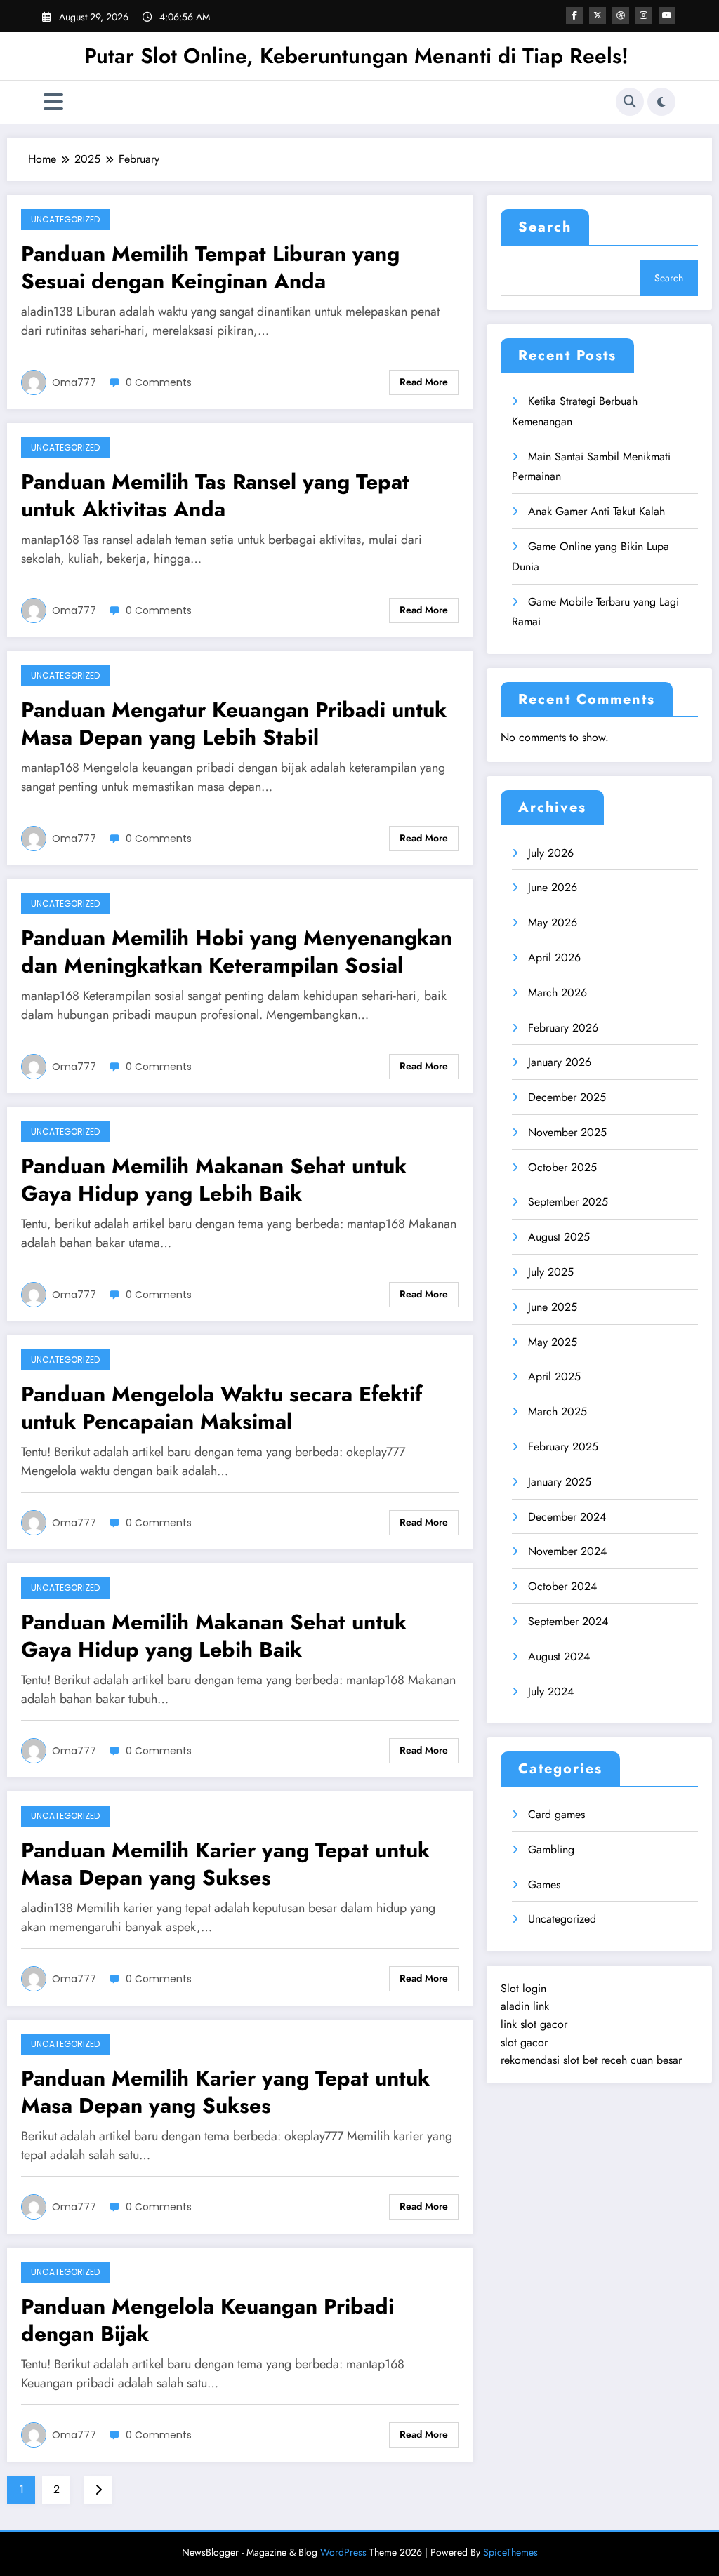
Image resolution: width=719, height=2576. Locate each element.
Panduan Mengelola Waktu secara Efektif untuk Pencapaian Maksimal (222, 1408)
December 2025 (567, 1097)
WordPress (343, 2552)
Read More (424, 382)
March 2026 (558, 993)
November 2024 (567, 1551)
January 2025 (560, 1482)
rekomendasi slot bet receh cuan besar (591, 2060)
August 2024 (559, 1656)
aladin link (525, 2006)
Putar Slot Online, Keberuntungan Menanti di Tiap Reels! (356, 56)
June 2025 (553, 1307)
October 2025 (562, 1167)
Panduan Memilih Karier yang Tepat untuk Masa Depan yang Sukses (225, 1864)
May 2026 (553, 922)
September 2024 (568, 1621)
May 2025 (553, 1342)
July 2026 (551, 853)
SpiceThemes (510, 2552)
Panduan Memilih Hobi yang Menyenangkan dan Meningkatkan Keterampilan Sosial (237, 952)
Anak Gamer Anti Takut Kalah (596, 511)
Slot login (523, 1988)
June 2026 (553, 887)
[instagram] (644, 15)
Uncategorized (65, 219)
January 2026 (560, 1062)
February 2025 (563, 1447)
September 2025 (568, 1202)
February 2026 (563, 1028)
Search (545, 227)
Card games (556, 1814)
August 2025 (559, 1237)
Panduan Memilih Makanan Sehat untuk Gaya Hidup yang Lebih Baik (214, 1180)
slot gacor (524, 2042)
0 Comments (159, 382)
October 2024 (562, 1586)
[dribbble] (621, 15)
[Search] (630, 102)
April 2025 (554, 1376)
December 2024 (567, 1517)
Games (544, 1884)
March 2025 (558, 1412)
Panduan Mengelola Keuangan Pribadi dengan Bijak (207, 2320)
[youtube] (667, 15)
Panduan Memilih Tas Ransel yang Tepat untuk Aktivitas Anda (215, 495)
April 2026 (554, 957)
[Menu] (53, 102)
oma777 (74, 382)
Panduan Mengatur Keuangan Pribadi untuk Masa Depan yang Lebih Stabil (234, 723)
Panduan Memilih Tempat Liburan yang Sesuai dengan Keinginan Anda (210, 267)
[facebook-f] (574, 15)
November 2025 (567, 1132)
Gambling (551, 1849)
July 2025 (551, 1272)
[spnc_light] (661, 102)
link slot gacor (534, 2024)
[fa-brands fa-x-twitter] (598, 15)
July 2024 (551, 1691)
